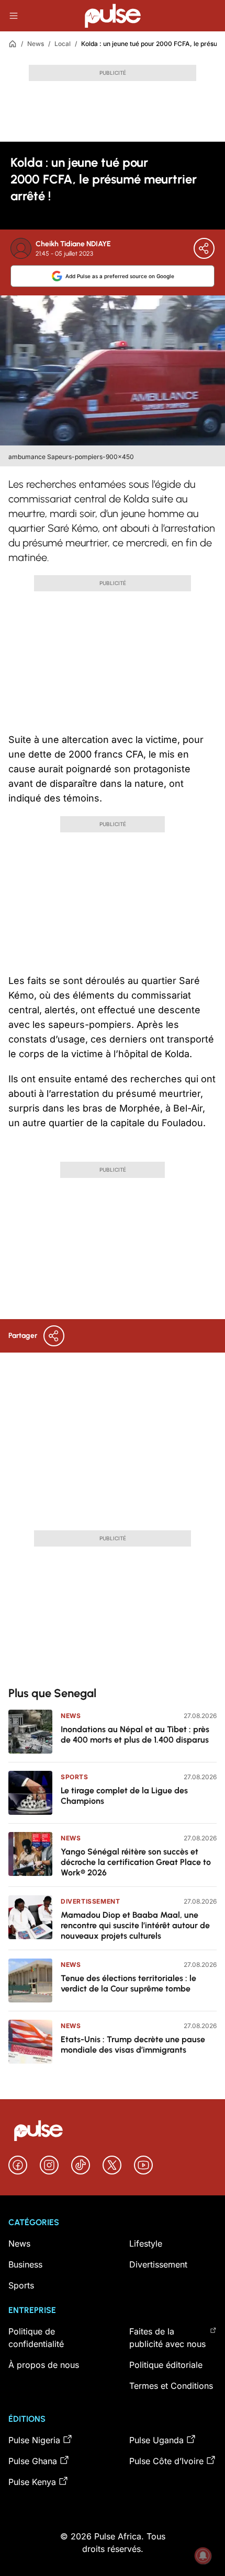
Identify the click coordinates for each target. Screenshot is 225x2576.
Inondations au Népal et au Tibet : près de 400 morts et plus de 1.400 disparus (135, 1734)
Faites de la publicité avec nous (167, 2338)
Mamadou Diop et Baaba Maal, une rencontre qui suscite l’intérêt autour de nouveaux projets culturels (135, 1925)
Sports (75, 1777)
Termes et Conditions (171, 2386)
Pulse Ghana (33, 2461)
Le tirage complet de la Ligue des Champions (124, 1796)
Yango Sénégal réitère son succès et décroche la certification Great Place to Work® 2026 (136, 1862)
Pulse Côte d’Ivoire (166, 2461)
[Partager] (204, 248)
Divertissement (90, 1901)
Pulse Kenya (32, 2482)
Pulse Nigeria (34, 2440)
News (36, 44)
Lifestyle (146, 2243)
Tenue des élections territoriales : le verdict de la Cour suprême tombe (128, 1983)
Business (25, 2264)
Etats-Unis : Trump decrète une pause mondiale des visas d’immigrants (133, 2045)
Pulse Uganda (156, 2440)
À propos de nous (44, 2365)
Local (63, 44)
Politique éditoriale (166, 2365)
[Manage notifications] (203, 2556)
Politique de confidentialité (36, 2338)
